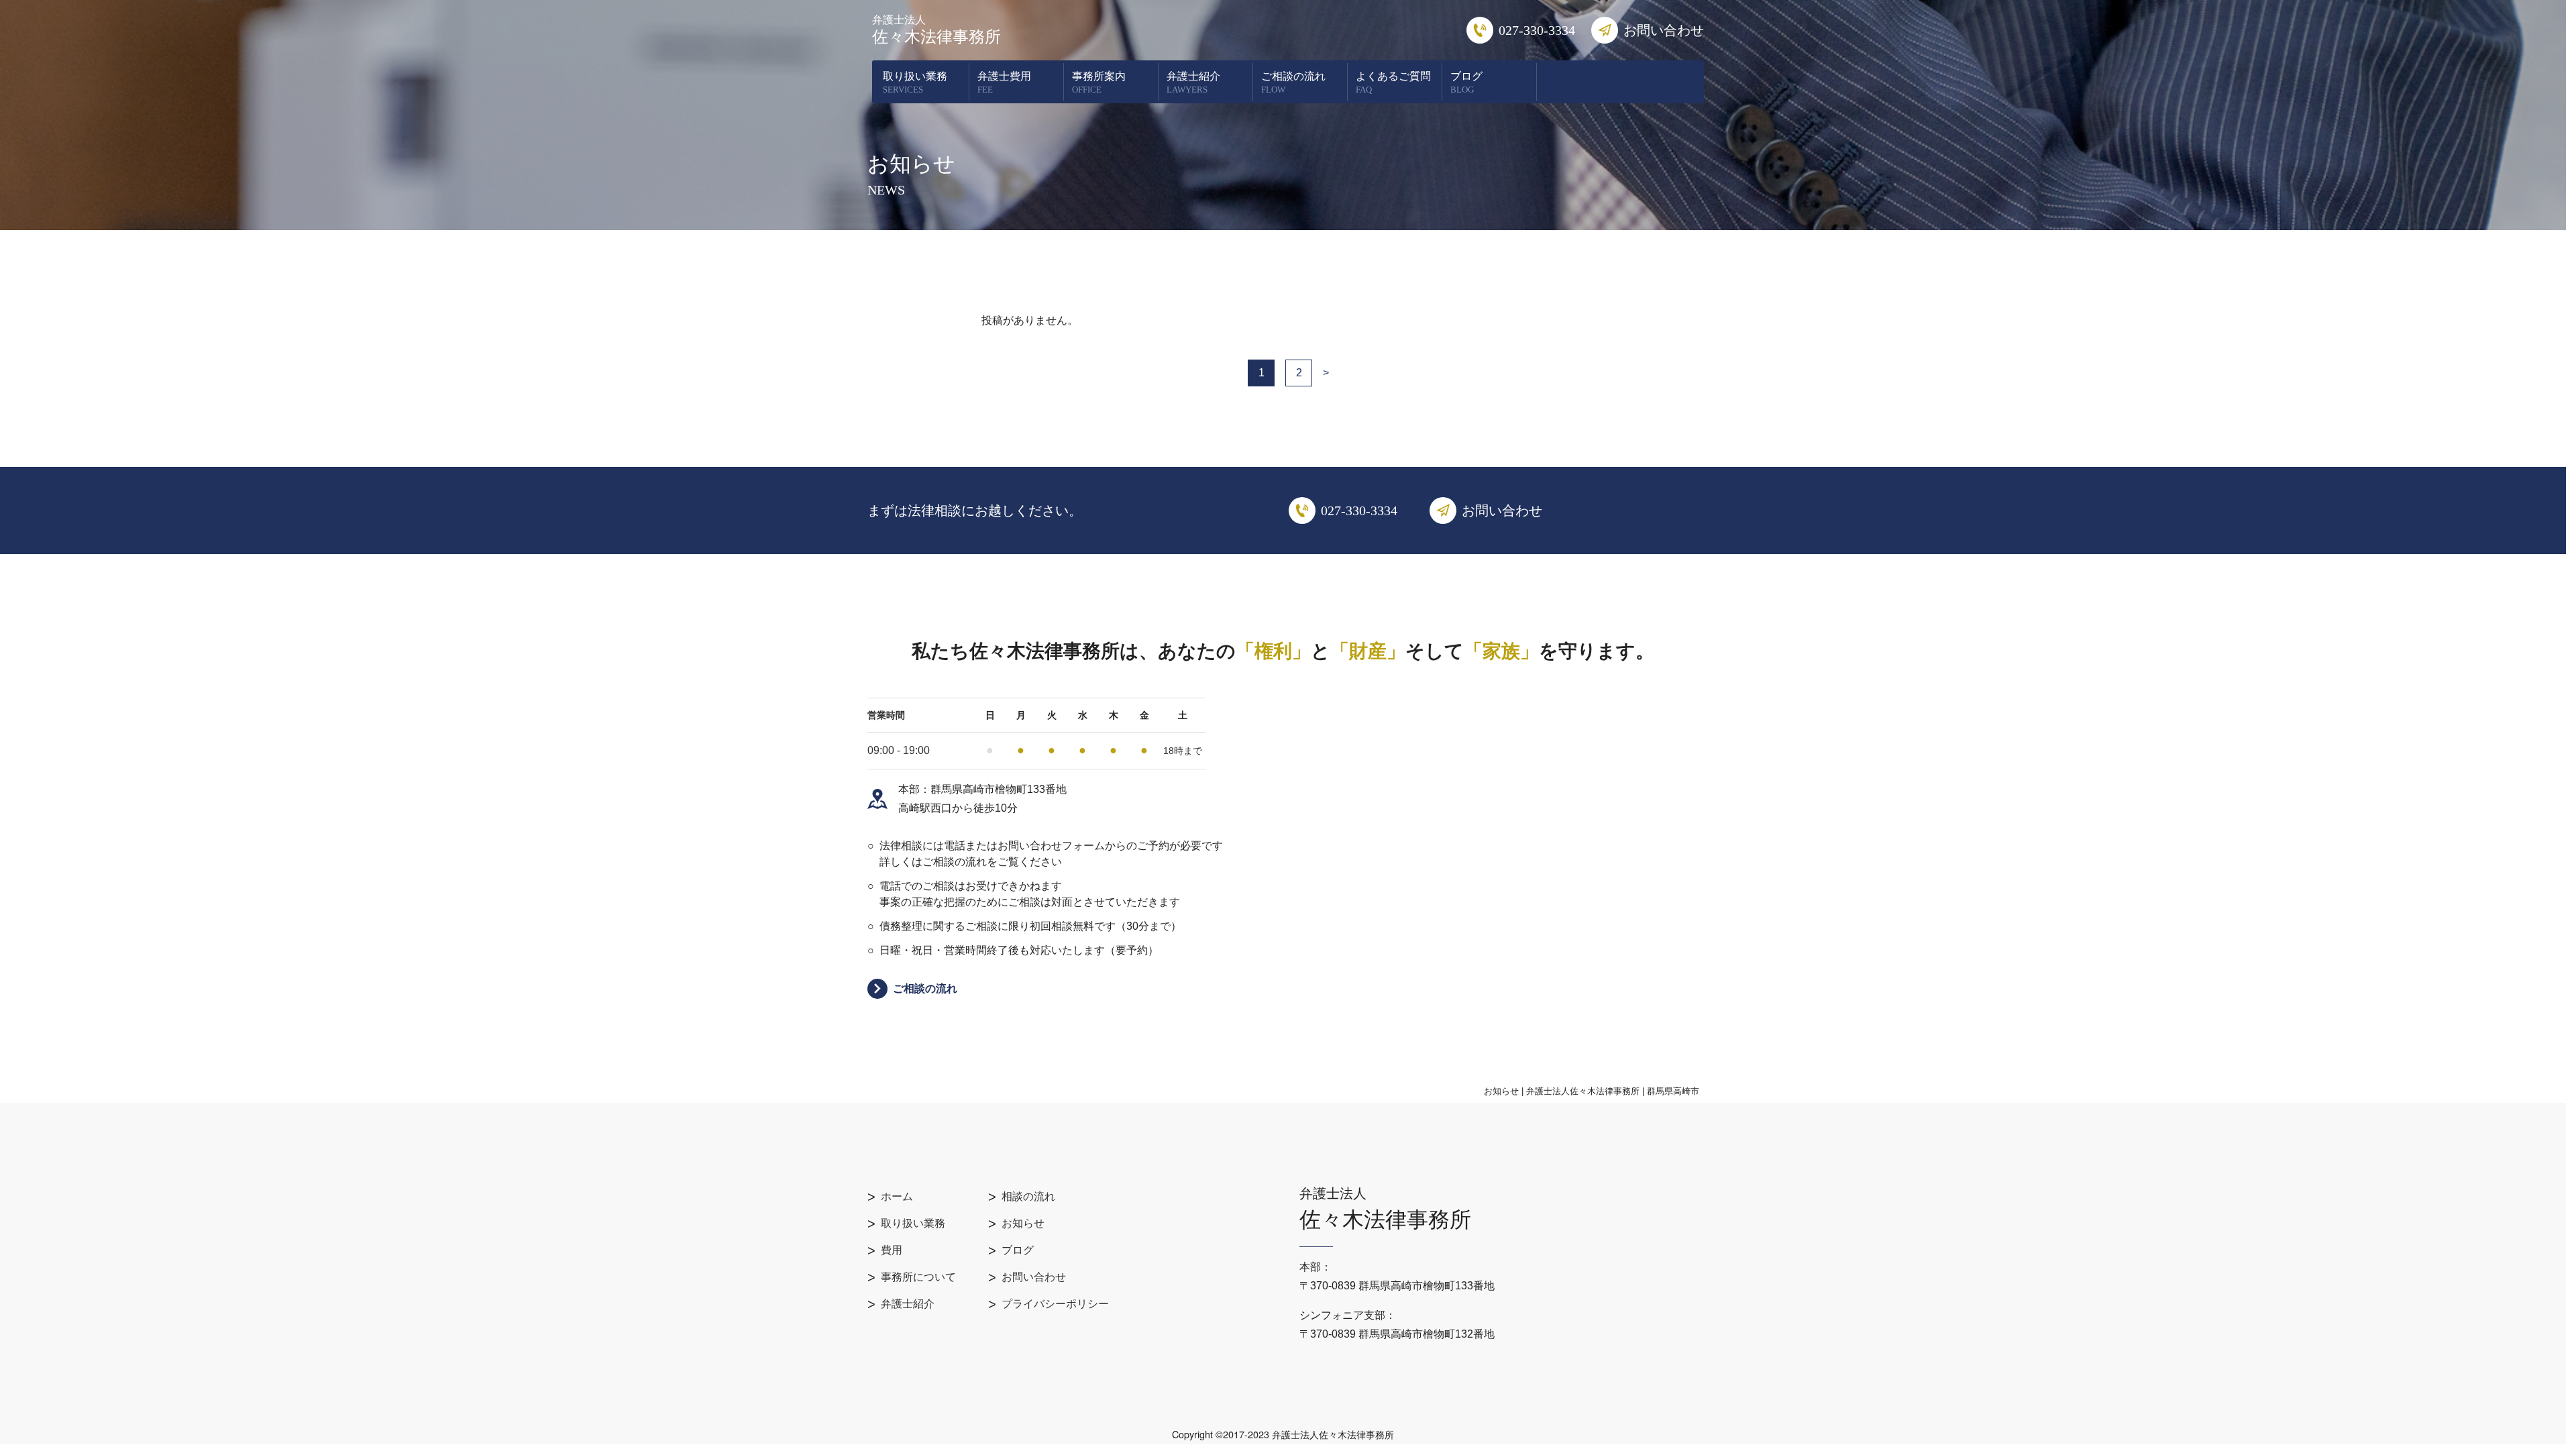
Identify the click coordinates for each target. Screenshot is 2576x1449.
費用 (892, 1250)
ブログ (1466, 83)
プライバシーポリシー (1055, 1304)
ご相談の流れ (1293, 83)
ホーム (897, 1196)
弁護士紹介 (1193, 83)
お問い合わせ (1034, 1277)
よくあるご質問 (1393, 83)
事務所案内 (1099, 83)
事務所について (918, 1277)
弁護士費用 (1004, 83)
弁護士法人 (936, 30)
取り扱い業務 (915, 83)
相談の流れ (1028, 1196)
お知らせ (1023, 1223)
